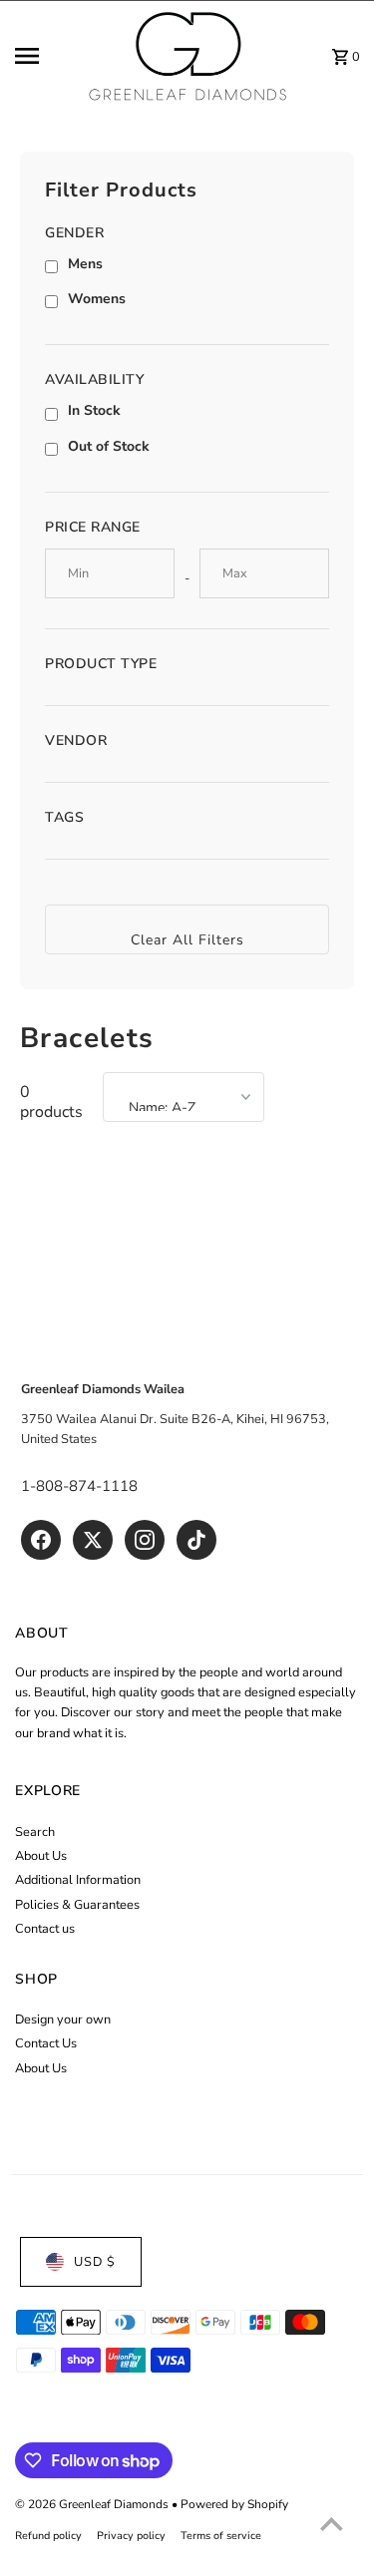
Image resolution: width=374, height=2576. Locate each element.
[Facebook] (41, 1540)
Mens (85, 264)
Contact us (45, 1929)
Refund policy (48, 2536)
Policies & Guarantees (77, 1905)
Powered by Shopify (234, 2504)
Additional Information (78, 1880)
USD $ (95, 2262)
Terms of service (221, 2536)
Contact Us (46, 2043)
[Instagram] (145, 1540)
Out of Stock (109, 446)
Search (35, 1832)
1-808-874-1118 (79, 1486)
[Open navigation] (44, 56)
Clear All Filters (187, 940)
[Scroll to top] (332, 2524)
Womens (97, 299)
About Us (41, 1856)
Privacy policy (131, 2536)
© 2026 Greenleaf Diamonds (93, 2504)
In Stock (94, 410)
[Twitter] (93, 1540)
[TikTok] (196, 1540)
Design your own (63, 2020)
